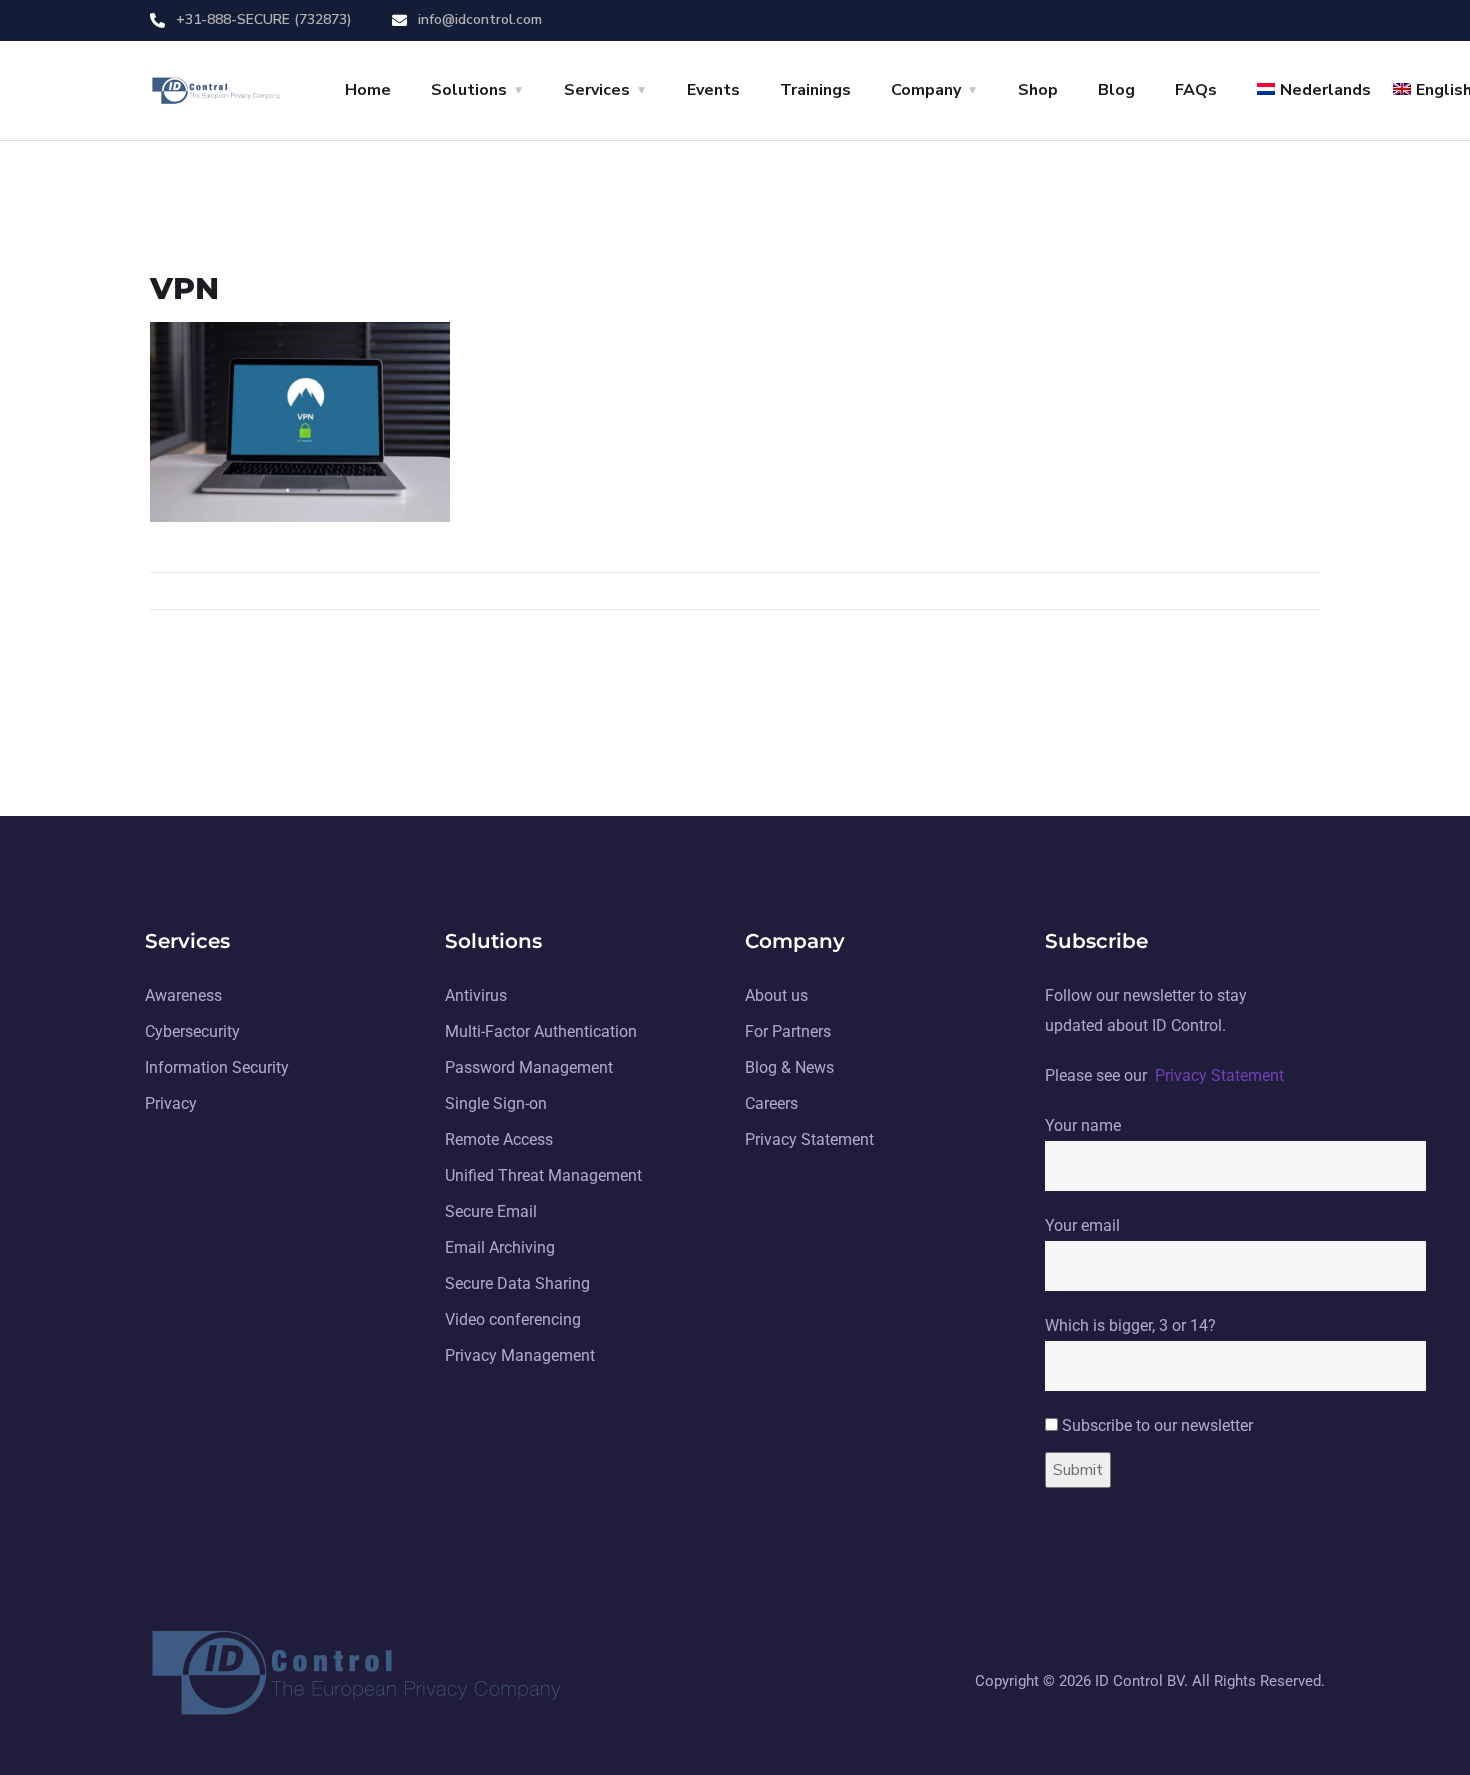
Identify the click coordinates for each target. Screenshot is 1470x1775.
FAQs (1196, 90)
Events (713, 90)
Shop (1038, 90)
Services (597, 90)
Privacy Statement (1219, 1075)
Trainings (815, 90)
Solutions (469, 90)
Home (368, 90)
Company (926, 90)
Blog (1116, 90)
